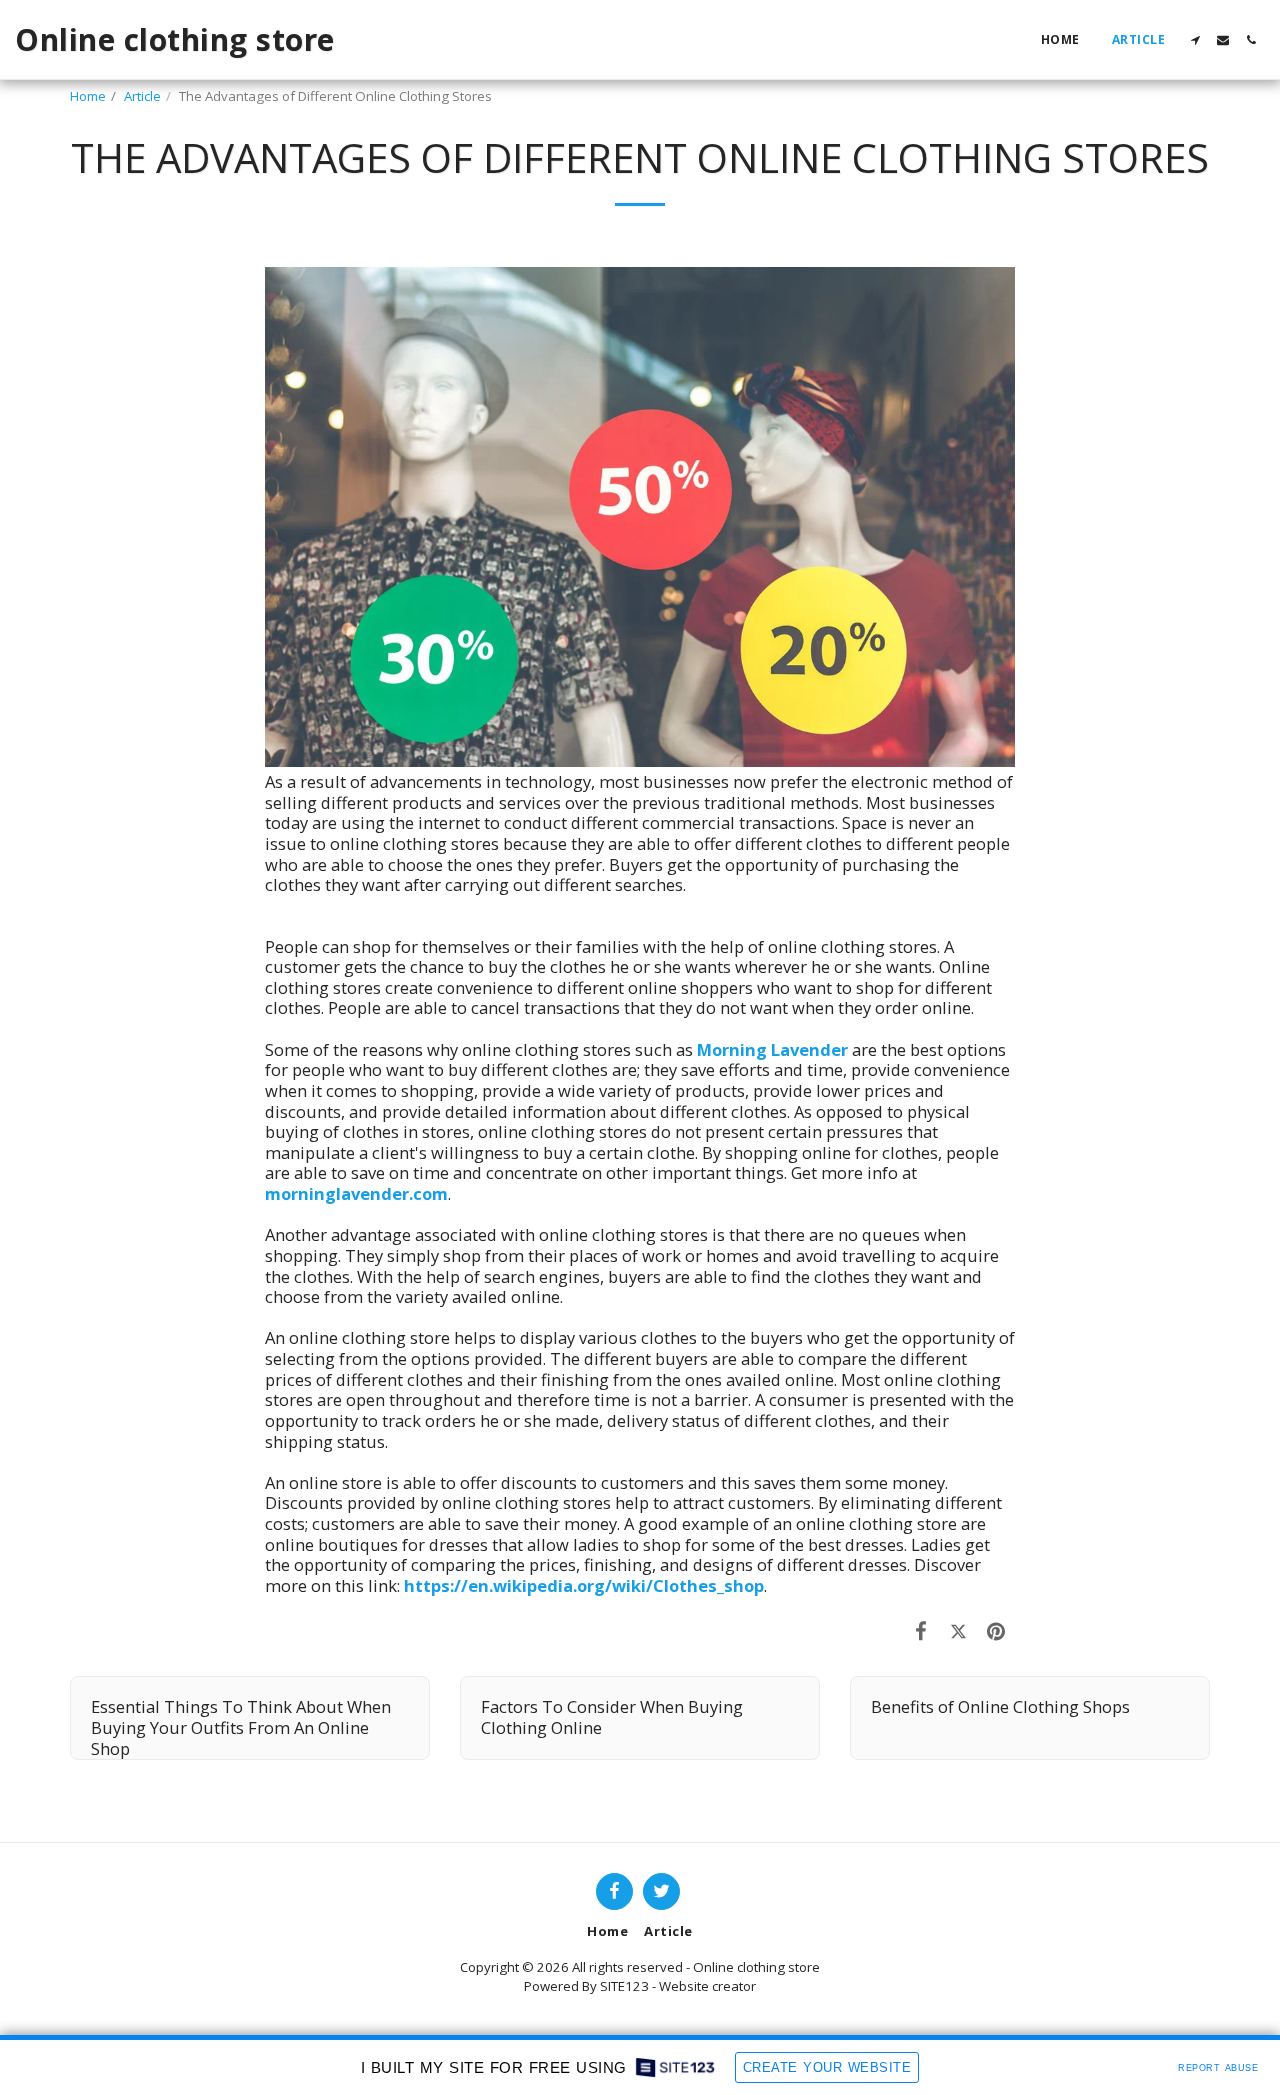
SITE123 (624, 1986)
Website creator (707, 1986)
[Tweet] (958, 1630)
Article (142, 96)
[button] (1195, 40)
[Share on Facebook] (921, 1630)
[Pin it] (996, 1630)
